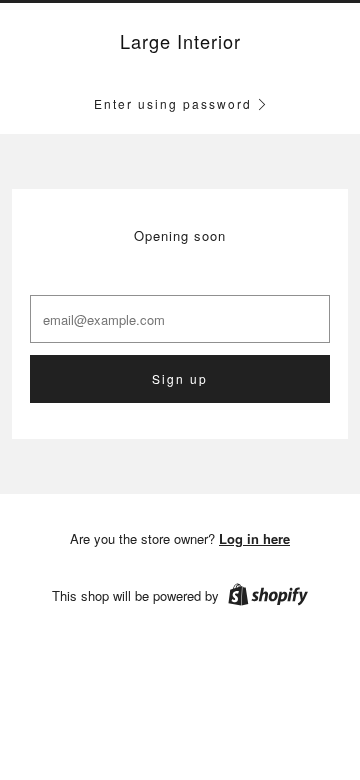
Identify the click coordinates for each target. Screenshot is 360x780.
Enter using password (173, 103)
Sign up (180, 378)
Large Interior (180, 41)
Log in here (254, 538)
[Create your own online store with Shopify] (268, 598)
